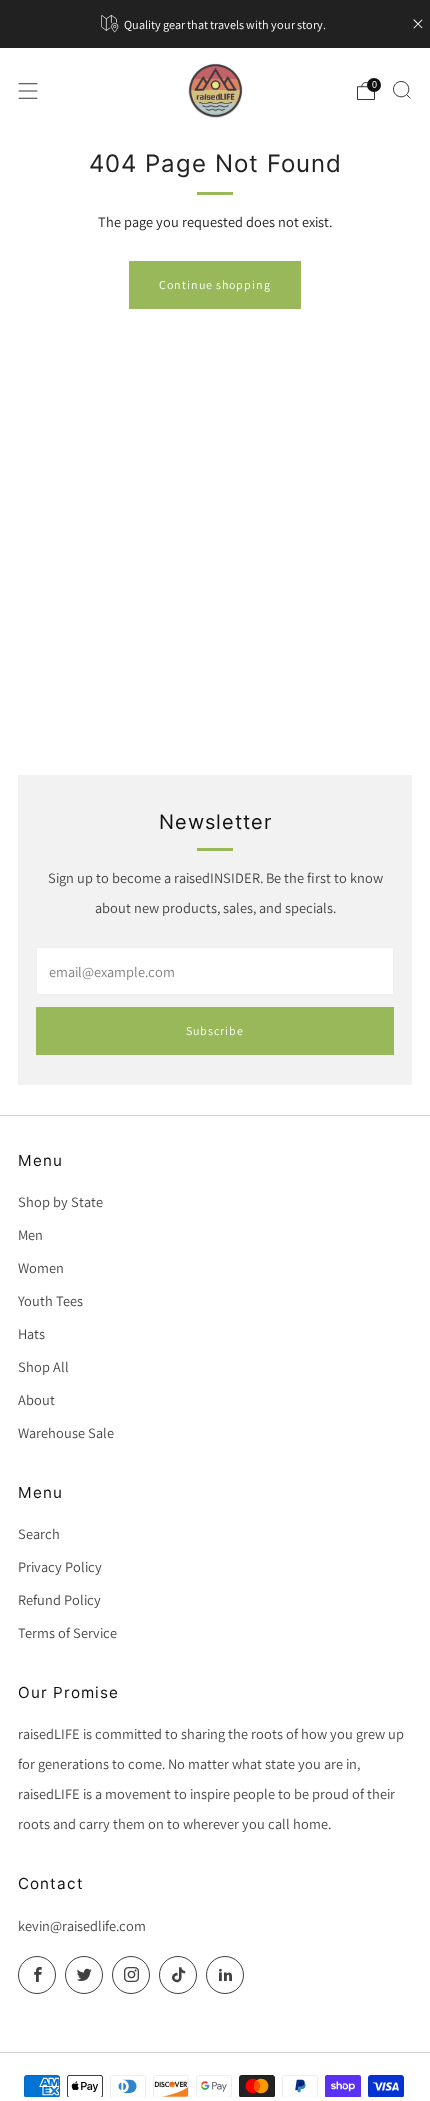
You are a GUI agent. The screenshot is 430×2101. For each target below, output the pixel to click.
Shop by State (60, 1201)
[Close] (418, 24)
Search (39, 1533)
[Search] (402, 90)
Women (41, 1267)
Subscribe (215, 1030)
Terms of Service (67, 1632)
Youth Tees (50, 1300)
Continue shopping (215, 284)
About (36, 1399)
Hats (31, 1333)
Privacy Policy (60, 1566)
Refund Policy (59, 1599)
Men (30, 1234)
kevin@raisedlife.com (82, 1925)
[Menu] (28, 91)
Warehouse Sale (66, 1432)
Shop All (43, 1366)
